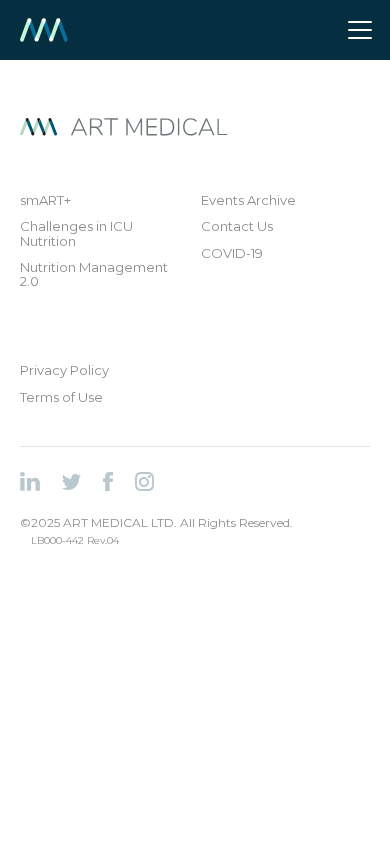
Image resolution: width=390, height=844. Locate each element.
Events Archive (248, 200)
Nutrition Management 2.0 (94, 274)
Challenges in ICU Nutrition (76, 233)
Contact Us (237, 226)
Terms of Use (61, 397)
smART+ (45, 200)
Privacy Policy (64, 370)
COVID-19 (232, 253)
